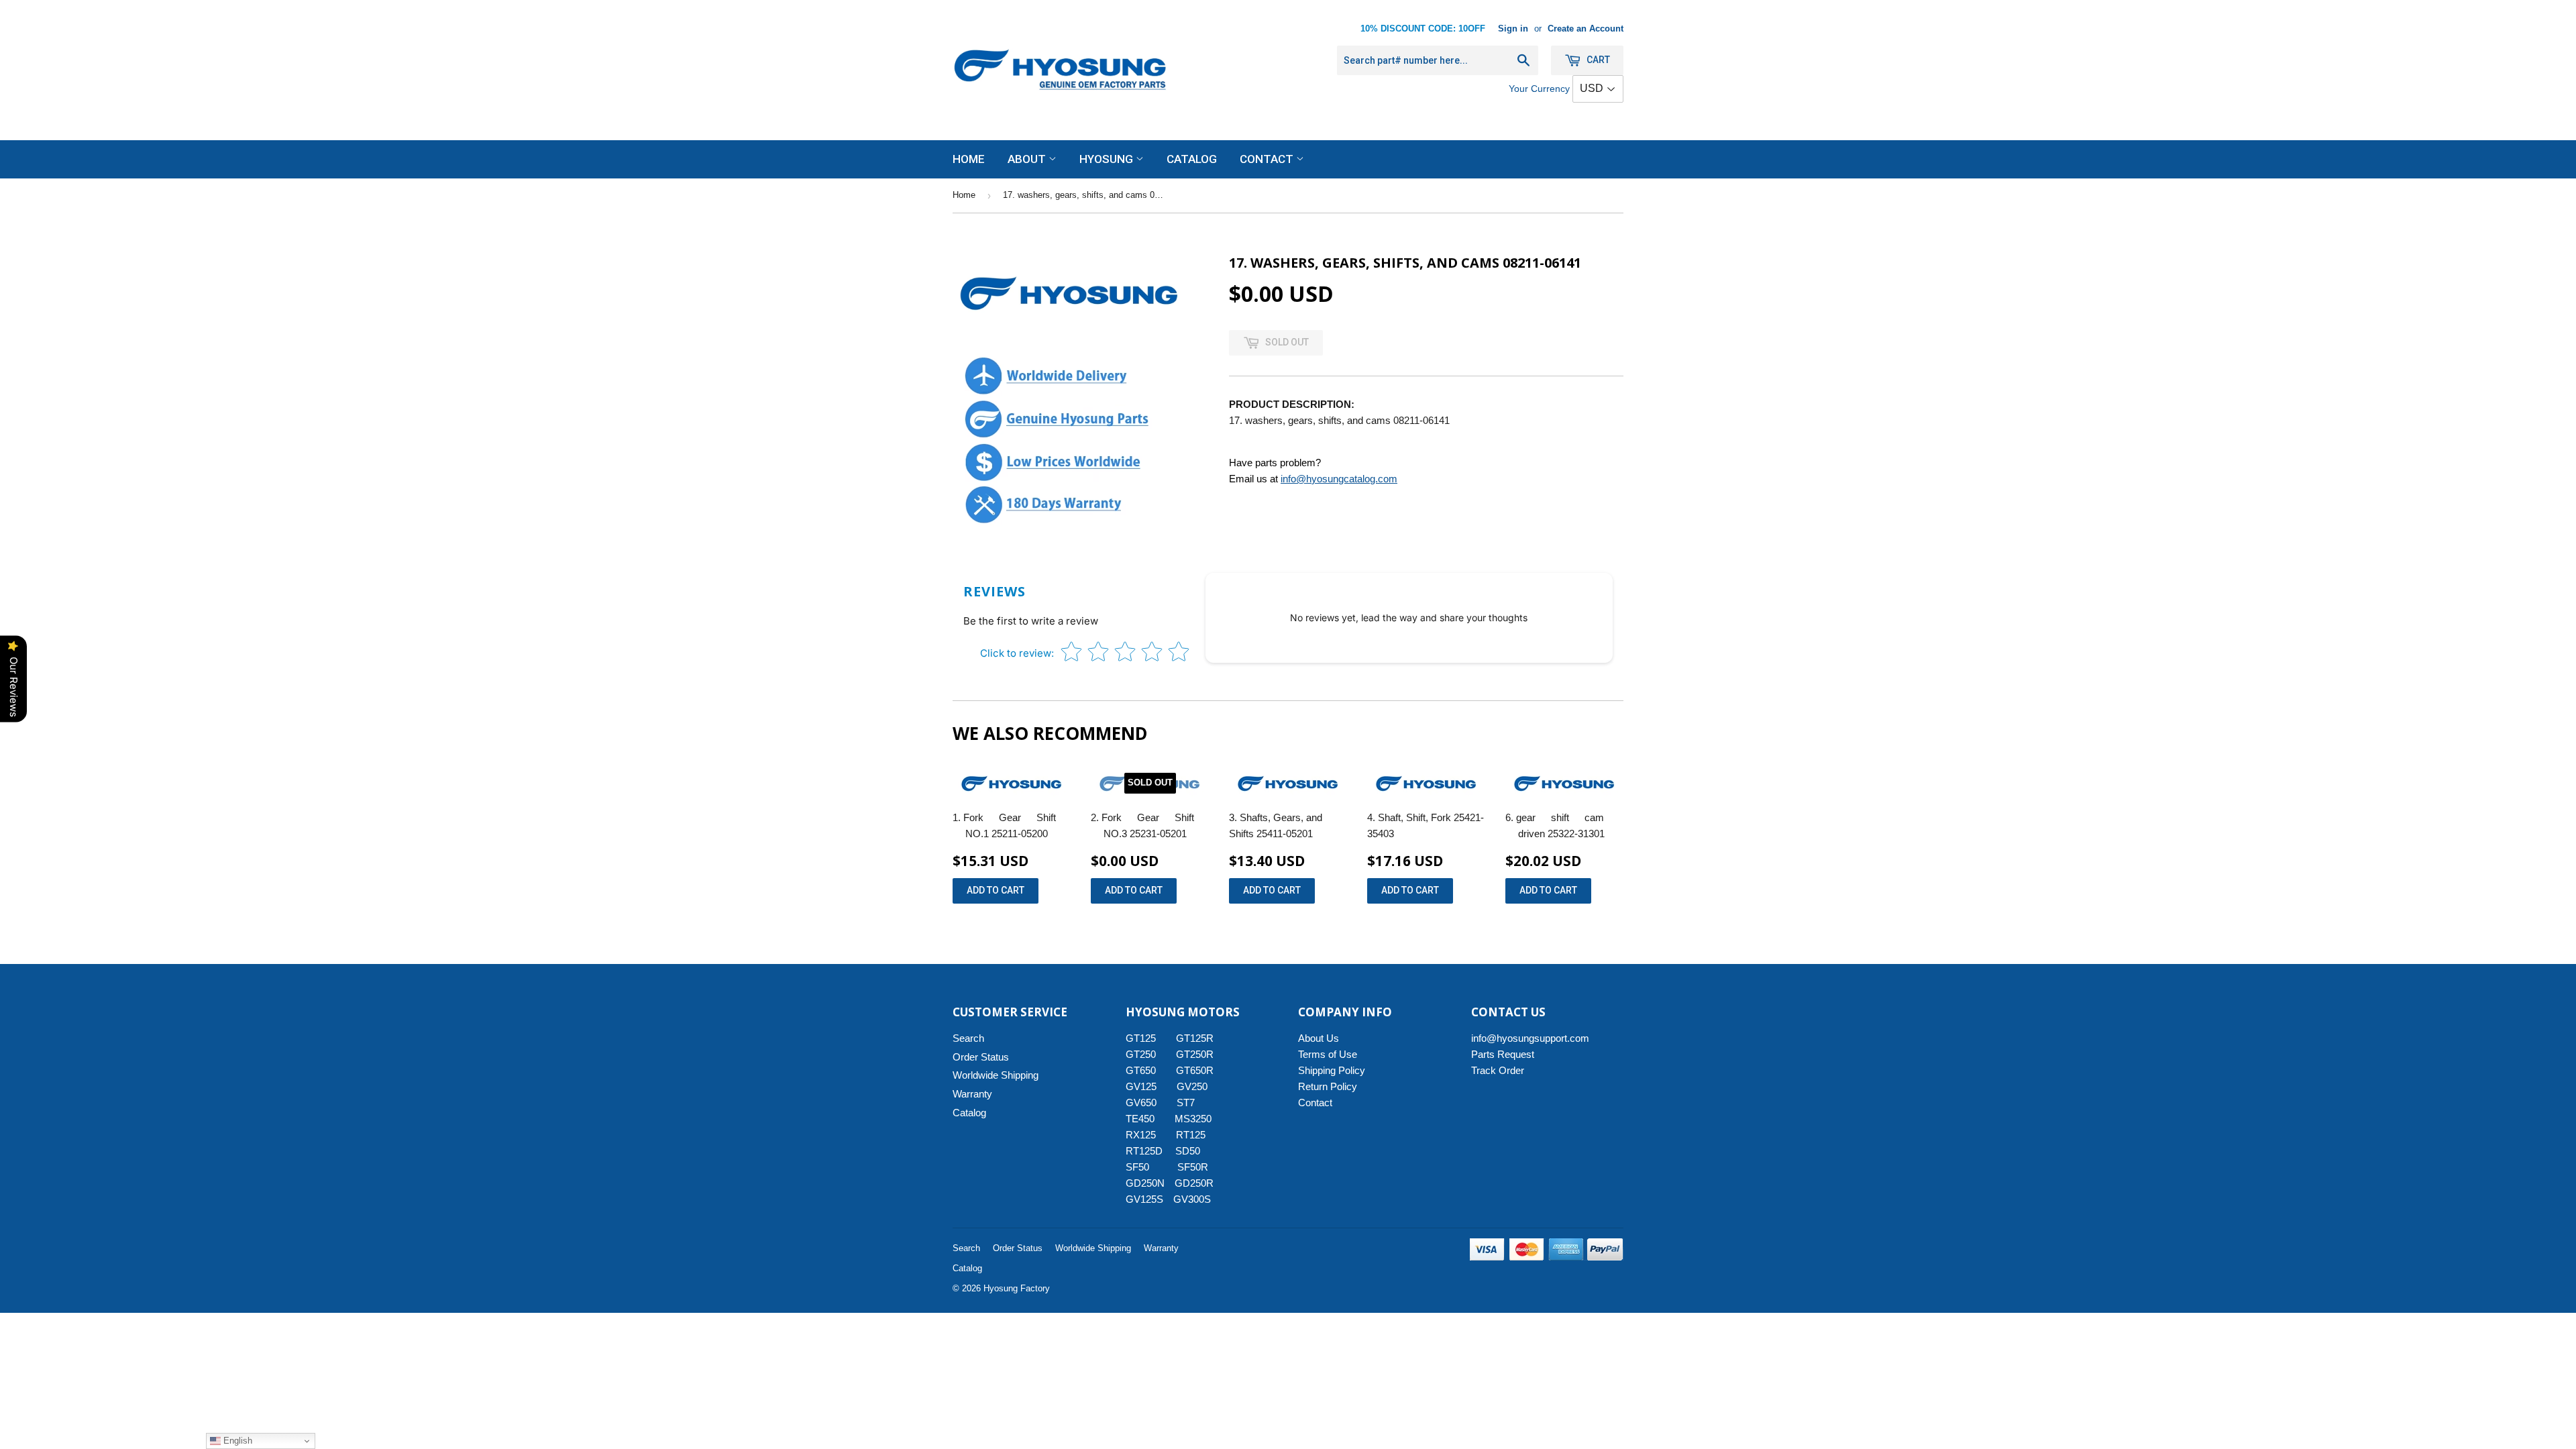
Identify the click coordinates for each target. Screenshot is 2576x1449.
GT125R (1195, 1038)
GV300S (1192, 1199)
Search (968, 1038)
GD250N (1145, 1183)
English (236, 1441)
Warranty (972, 1094)
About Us (1319, 1038)
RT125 (1191, 1135)
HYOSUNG (1108, 159)
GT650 (1141, 1070)
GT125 (1141, 1038)
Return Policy (1328, 1086)
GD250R (1194, 1183)
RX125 (1141, 1135)
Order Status (981, 1057)
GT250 (1141, 1054)
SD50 (1188, 1151)
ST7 (1186, 1103)
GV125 (1141, 1086)
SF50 (1145, 1167)
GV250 (1192, 1086)
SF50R (1193, 1167)
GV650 (1141, 1103)
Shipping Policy (1332, 1070)
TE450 (1140, 1119)
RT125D (1144, 1151)
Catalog (1192, 159)
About (1028, 159)
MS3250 (1193, 1119)
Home (969, 159)
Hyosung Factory (1017, 1288)
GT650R (1195, 1070)
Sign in (1513, 29)
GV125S (1144, 1199)
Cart (1597, 60)
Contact (1268, 159)
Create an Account (1586, 29)
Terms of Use (1328, 1054)
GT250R (1195, 1054)
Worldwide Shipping (996, 1075)
